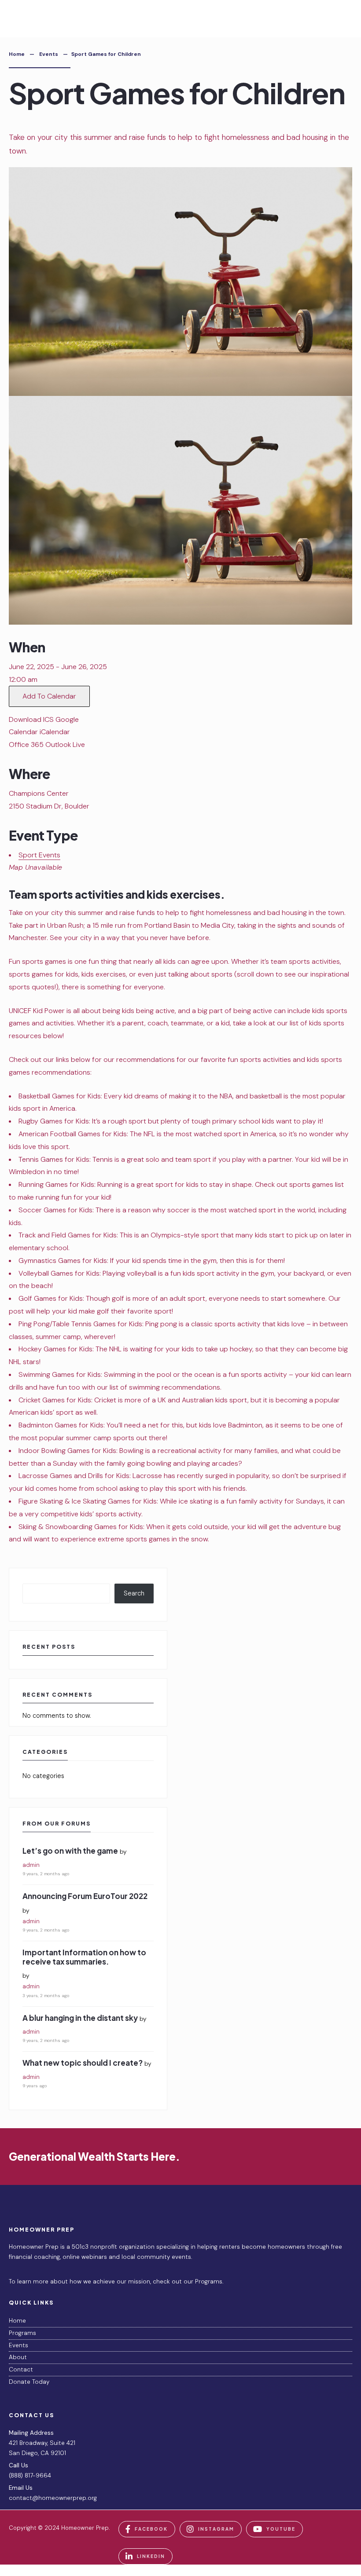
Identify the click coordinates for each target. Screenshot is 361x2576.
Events (49, 54)
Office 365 (26, 745)
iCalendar (55, 732)
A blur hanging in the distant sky (80, 2018)
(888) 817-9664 (30, 2475)
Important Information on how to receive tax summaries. (84, 1957)
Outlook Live (65, 745)
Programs (22, 2333)
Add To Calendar (49, 696)
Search (134, 1593)
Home (17, 54)
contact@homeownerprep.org (53, 2498)
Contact (21, 2369)
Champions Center (39, 793)
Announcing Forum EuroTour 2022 (85, 1896)
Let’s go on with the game (70, 1851)
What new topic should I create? (83, 2063)
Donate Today (29, 2382)
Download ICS (31, 719)
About (18, 2357)
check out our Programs (188, 2281)
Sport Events (39, 855)
